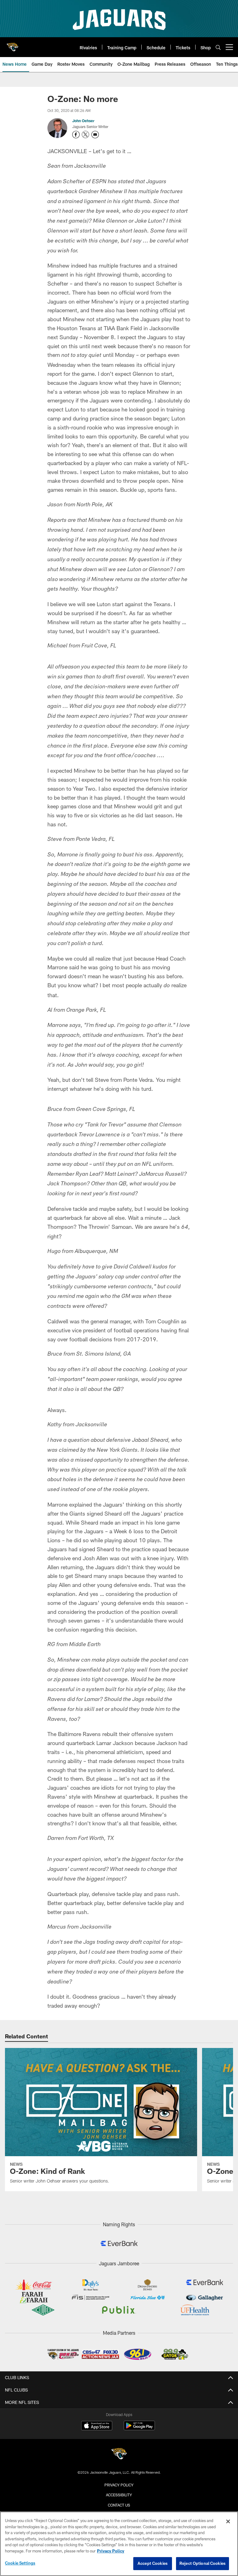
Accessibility (119, 2495)
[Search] (218, 47)
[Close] (228, 2521)
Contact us (119, 2505)
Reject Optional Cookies (203, 2563)
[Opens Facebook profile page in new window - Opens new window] (76, 135)
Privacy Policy (119, 2485)
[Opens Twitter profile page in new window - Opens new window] (86, 135)
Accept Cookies (153, 2563)
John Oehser (83, 121)
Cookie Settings (20, 2563)
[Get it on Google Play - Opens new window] (139, 2429)
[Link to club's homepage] (12, 45)
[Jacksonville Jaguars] (119, 2455)
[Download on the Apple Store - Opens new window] (97, 2426)
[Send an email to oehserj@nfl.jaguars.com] (95, 135)
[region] (119, 2544)
